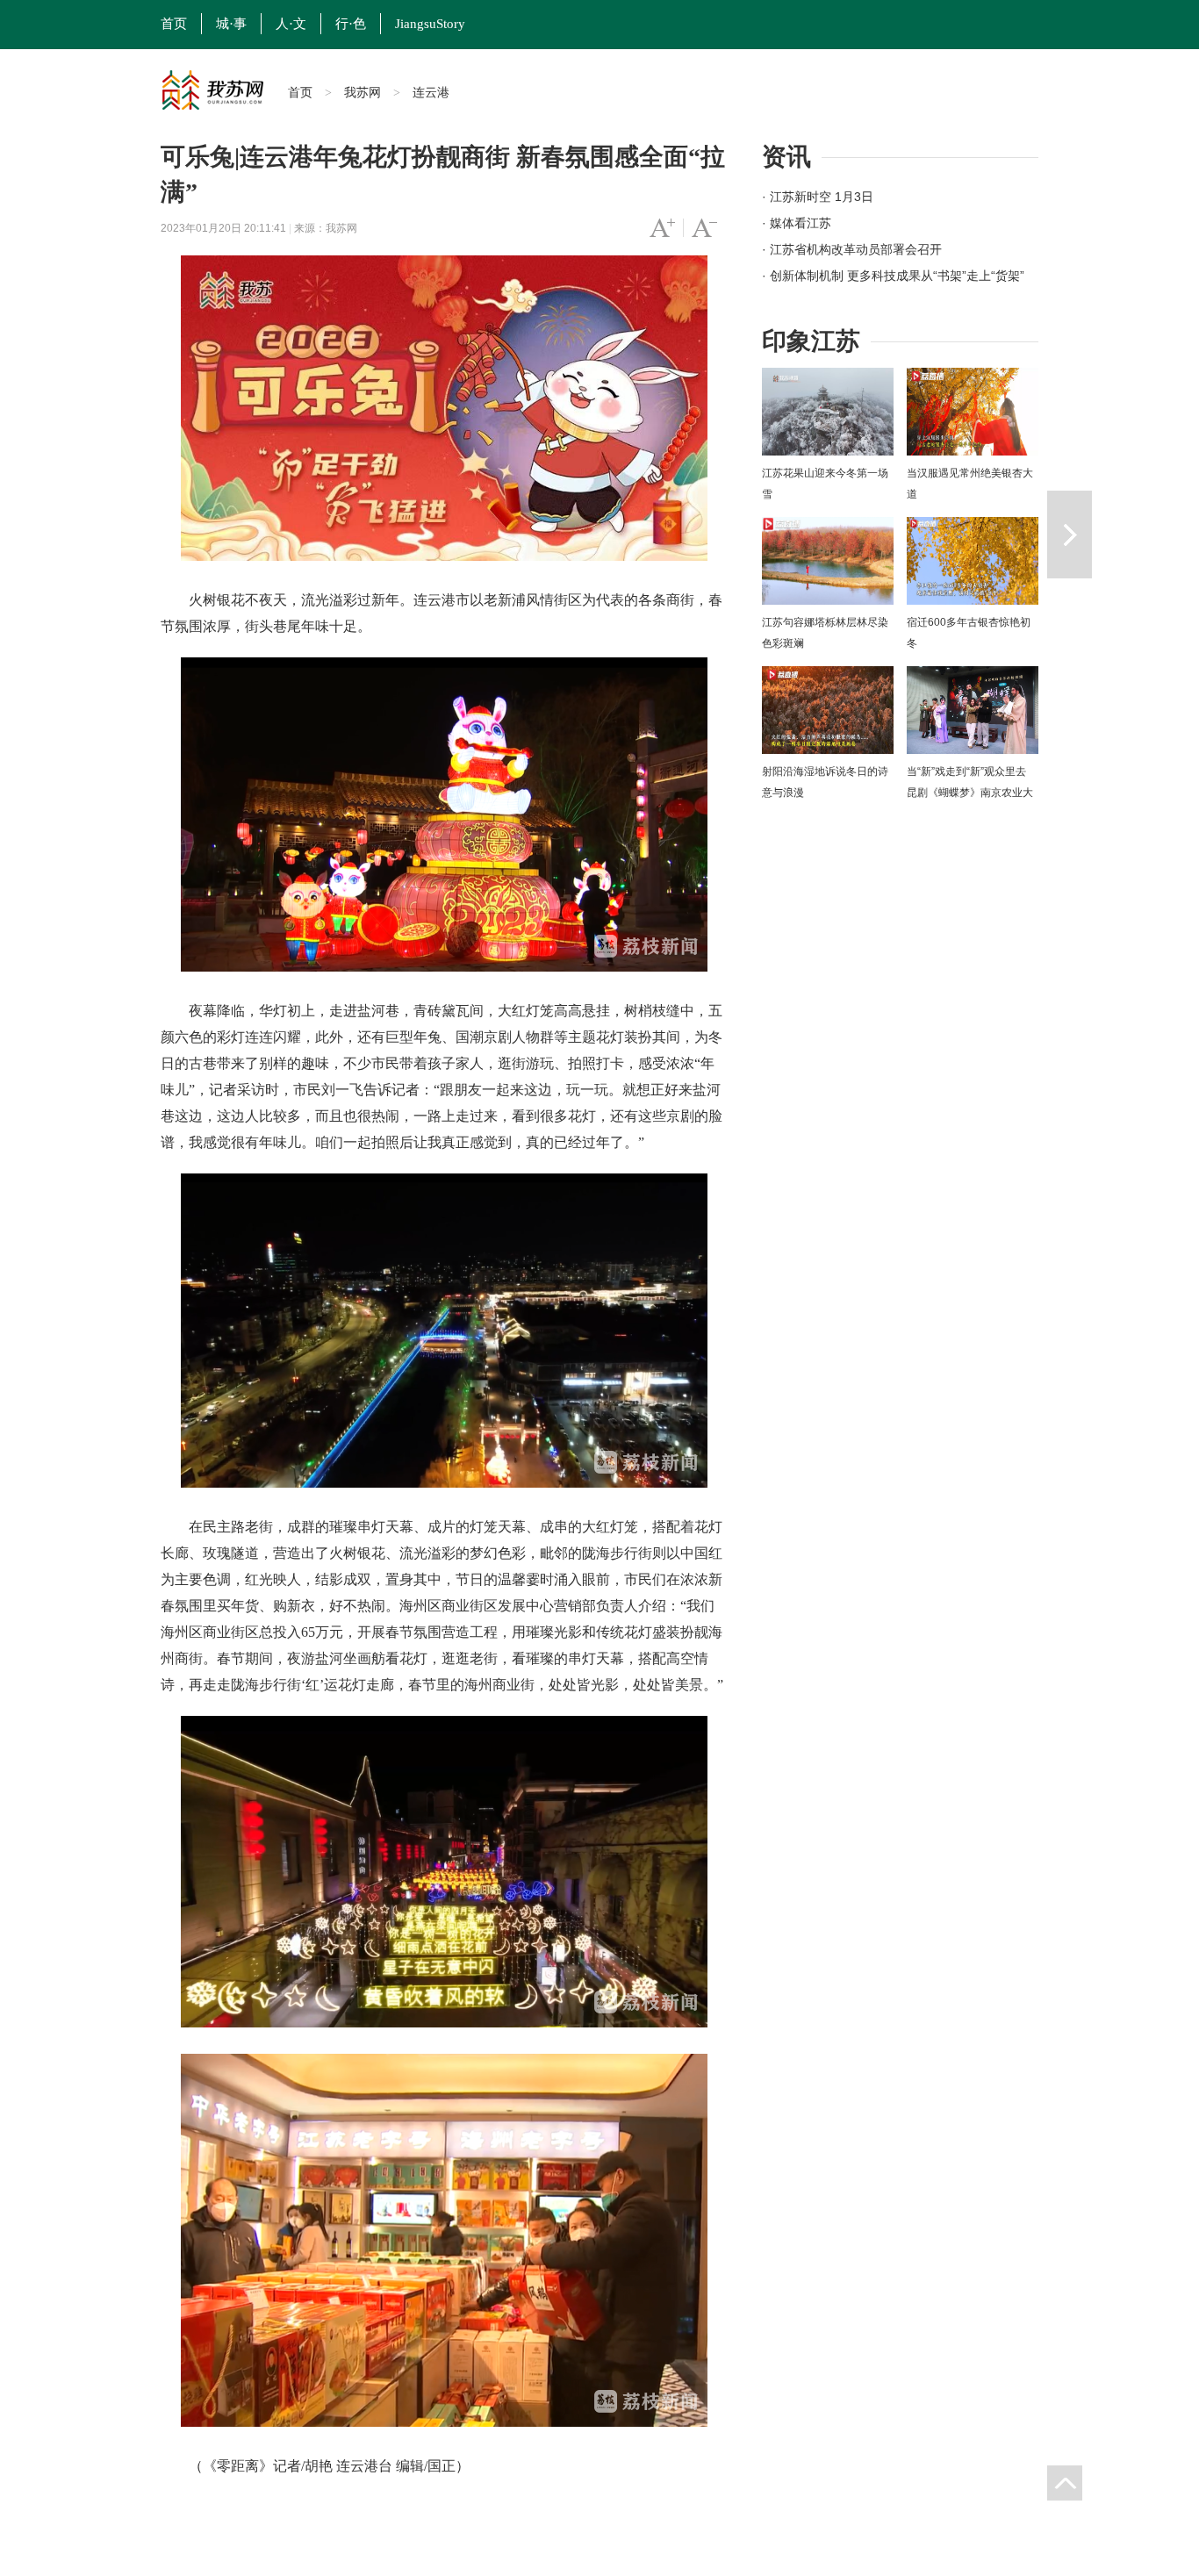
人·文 (291, 24)
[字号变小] (704, 228)
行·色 (351, 24)
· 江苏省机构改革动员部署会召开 (852, 249)
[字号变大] (662, 228)
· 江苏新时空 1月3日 (818, 197)
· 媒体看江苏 (797, 223)
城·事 (231, 24)
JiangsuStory (430, 24)
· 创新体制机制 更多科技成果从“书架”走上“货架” (893, 276)
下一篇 (1070, 535)
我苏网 (363, 92)
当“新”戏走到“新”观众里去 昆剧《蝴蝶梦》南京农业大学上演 (970, 793)
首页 (174, 24)
